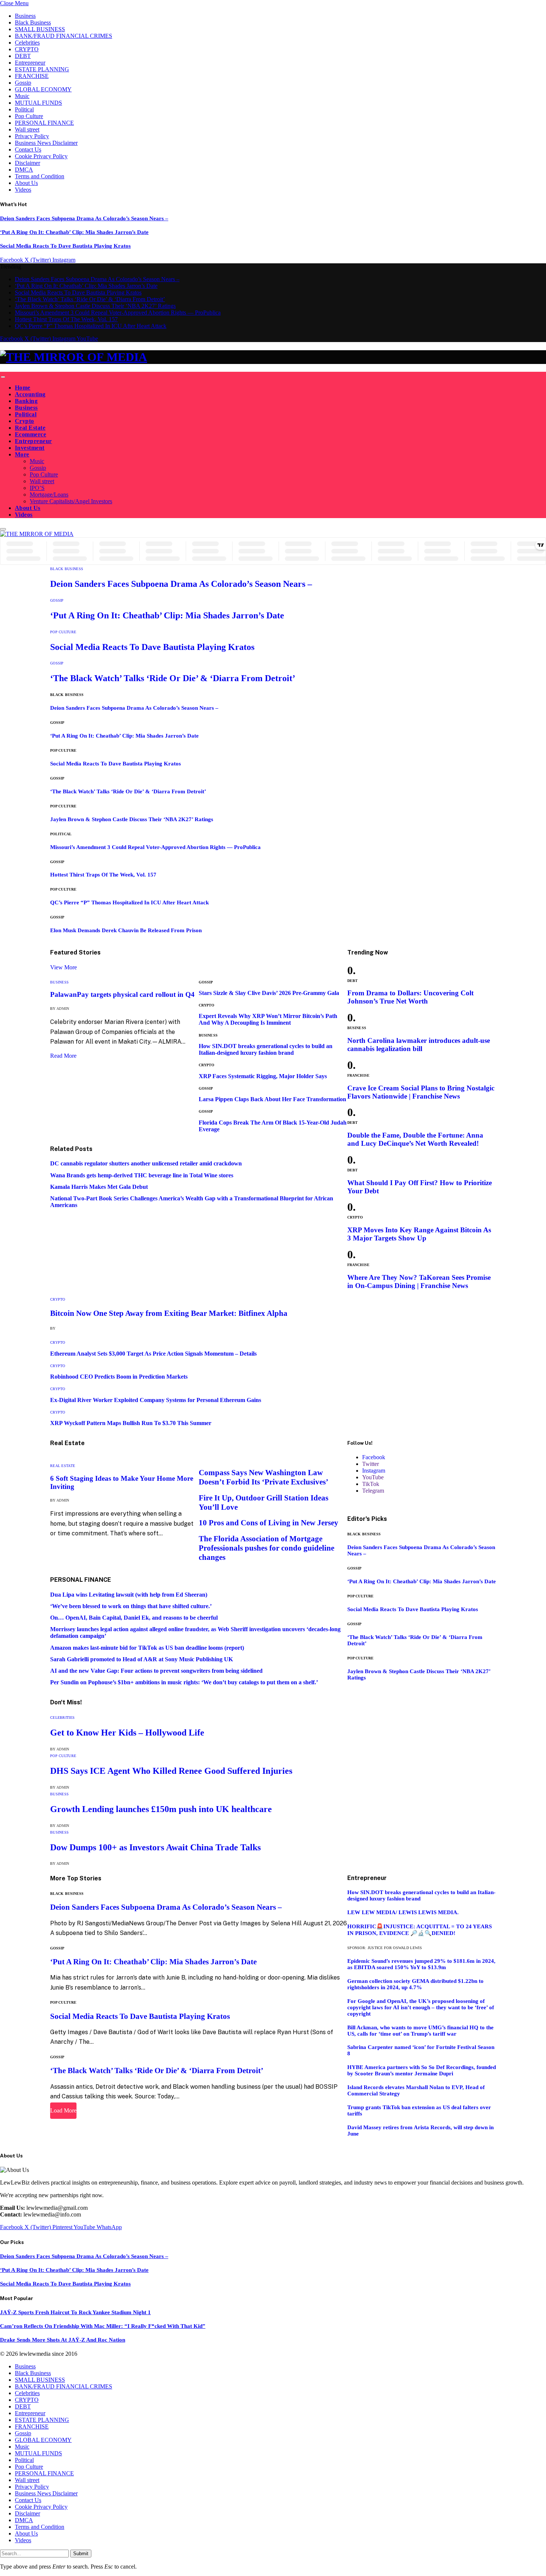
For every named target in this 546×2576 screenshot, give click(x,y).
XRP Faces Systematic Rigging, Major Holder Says (263, 1076)
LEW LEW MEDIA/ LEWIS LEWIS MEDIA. (403, 1912)
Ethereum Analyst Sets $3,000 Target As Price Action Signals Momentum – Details (153, 1354)
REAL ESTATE (63, 1466)
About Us (26, 183)
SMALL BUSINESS (40, 29)
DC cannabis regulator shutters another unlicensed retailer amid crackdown (146, 1163)
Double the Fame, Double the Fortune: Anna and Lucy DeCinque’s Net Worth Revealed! (415, 1139)
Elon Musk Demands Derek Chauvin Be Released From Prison (126, 930)
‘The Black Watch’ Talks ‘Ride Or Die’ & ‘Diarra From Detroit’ (90, 299)
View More (64, 967)
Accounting (30, 394)
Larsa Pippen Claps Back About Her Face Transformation (272, 1099)
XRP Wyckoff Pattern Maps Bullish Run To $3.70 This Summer (131, 1423)
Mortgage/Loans (49, 495)
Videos (23, 190)
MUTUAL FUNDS (38, 103)
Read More (63, 1056)
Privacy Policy (32, 136)
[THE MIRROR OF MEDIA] (273, 357)
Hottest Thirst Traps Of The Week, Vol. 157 (66, 319)
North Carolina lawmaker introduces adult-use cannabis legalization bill (419, 1045)
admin (63, 1009)
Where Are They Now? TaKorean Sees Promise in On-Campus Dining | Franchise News (419, 1282)
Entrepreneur (30, 63)
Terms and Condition (40, 176)
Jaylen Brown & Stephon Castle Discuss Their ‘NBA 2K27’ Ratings (95, 306)
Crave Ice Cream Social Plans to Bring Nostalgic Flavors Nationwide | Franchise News (421, 1092)
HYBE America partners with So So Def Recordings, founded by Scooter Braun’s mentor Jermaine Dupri (422, 2070)
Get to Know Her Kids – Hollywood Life (127, 1733)
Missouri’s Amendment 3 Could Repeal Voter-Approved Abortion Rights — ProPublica (118, 313)
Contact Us (28, 149)
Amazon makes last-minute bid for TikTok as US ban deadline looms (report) (147, 1648)
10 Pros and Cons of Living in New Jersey (269, 1523)
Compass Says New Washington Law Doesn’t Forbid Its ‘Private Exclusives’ (264, 1477)
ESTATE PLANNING (42, 69)
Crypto (25, 421)
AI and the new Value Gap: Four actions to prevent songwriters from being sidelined (156, 1671)
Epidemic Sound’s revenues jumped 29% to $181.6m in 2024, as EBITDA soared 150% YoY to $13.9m (421, 1964)
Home (23, 388)
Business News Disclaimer (46, 143)
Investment (30, 448)
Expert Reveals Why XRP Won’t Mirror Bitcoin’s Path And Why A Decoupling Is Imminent (268, 1019)
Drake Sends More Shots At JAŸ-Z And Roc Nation (63, 2340)
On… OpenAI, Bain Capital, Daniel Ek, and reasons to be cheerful (134, 1618)
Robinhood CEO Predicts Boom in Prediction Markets (119, 1377)
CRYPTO (27, 49)
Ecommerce (30, 434)
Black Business (33, 22)
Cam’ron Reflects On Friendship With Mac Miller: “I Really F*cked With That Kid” (103, 2326)
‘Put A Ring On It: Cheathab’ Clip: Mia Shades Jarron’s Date (74, 232)
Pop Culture (29, 116)
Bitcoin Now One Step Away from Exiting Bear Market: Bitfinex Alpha (169, 1313)
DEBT (23, 56)
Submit (81, 2554)
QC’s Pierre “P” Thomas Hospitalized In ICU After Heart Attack (91, 326)
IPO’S (37, 488)
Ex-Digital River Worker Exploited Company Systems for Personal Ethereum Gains (156, 1400)
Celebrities (27, 43)
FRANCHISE (32, 76)
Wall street (27, 129)
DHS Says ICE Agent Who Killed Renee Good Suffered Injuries (171, 1771)
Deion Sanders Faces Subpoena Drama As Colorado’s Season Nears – (84, 218)
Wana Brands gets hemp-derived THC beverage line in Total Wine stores (142, 1175)
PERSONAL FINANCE (44, 123)
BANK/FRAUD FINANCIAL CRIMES (64, 36)
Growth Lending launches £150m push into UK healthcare (161, 1809)
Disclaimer (27, 163)
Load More (63, 2110)
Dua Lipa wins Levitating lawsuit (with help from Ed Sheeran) (129, 1595)
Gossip (23, 83)
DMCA (24, 170)
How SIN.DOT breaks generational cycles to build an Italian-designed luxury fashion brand (266, 1049)
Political (24, 109)
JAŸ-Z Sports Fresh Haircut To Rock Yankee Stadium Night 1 (75, 2312)
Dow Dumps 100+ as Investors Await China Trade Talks (155, 1847)
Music (22, 96)
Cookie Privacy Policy (41, 156)
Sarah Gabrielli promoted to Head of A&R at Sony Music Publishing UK (142, 1659)
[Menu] (3, 377)
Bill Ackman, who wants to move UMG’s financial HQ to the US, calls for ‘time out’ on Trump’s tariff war (420, 2031)
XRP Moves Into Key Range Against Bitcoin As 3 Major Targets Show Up (419, 1234)
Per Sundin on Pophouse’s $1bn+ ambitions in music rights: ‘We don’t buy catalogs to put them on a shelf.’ (184, 1682)
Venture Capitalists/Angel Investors (71, 501)
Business (25, 16)
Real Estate (30, 428)
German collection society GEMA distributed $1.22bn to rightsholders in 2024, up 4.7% (415, 1984)
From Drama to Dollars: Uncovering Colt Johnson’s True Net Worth (410, 997)
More (22, 454)
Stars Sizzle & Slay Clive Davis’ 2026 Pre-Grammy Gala (269, 993)
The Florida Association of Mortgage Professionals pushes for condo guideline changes (266, 1548)
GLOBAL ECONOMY (43, 89)
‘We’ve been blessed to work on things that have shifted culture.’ (131, 1606)
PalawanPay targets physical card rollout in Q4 (122, 994)
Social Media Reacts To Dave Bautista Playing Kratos (65, 246)
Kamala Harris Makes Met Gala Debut (99, 1187)
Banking (26, 401)
